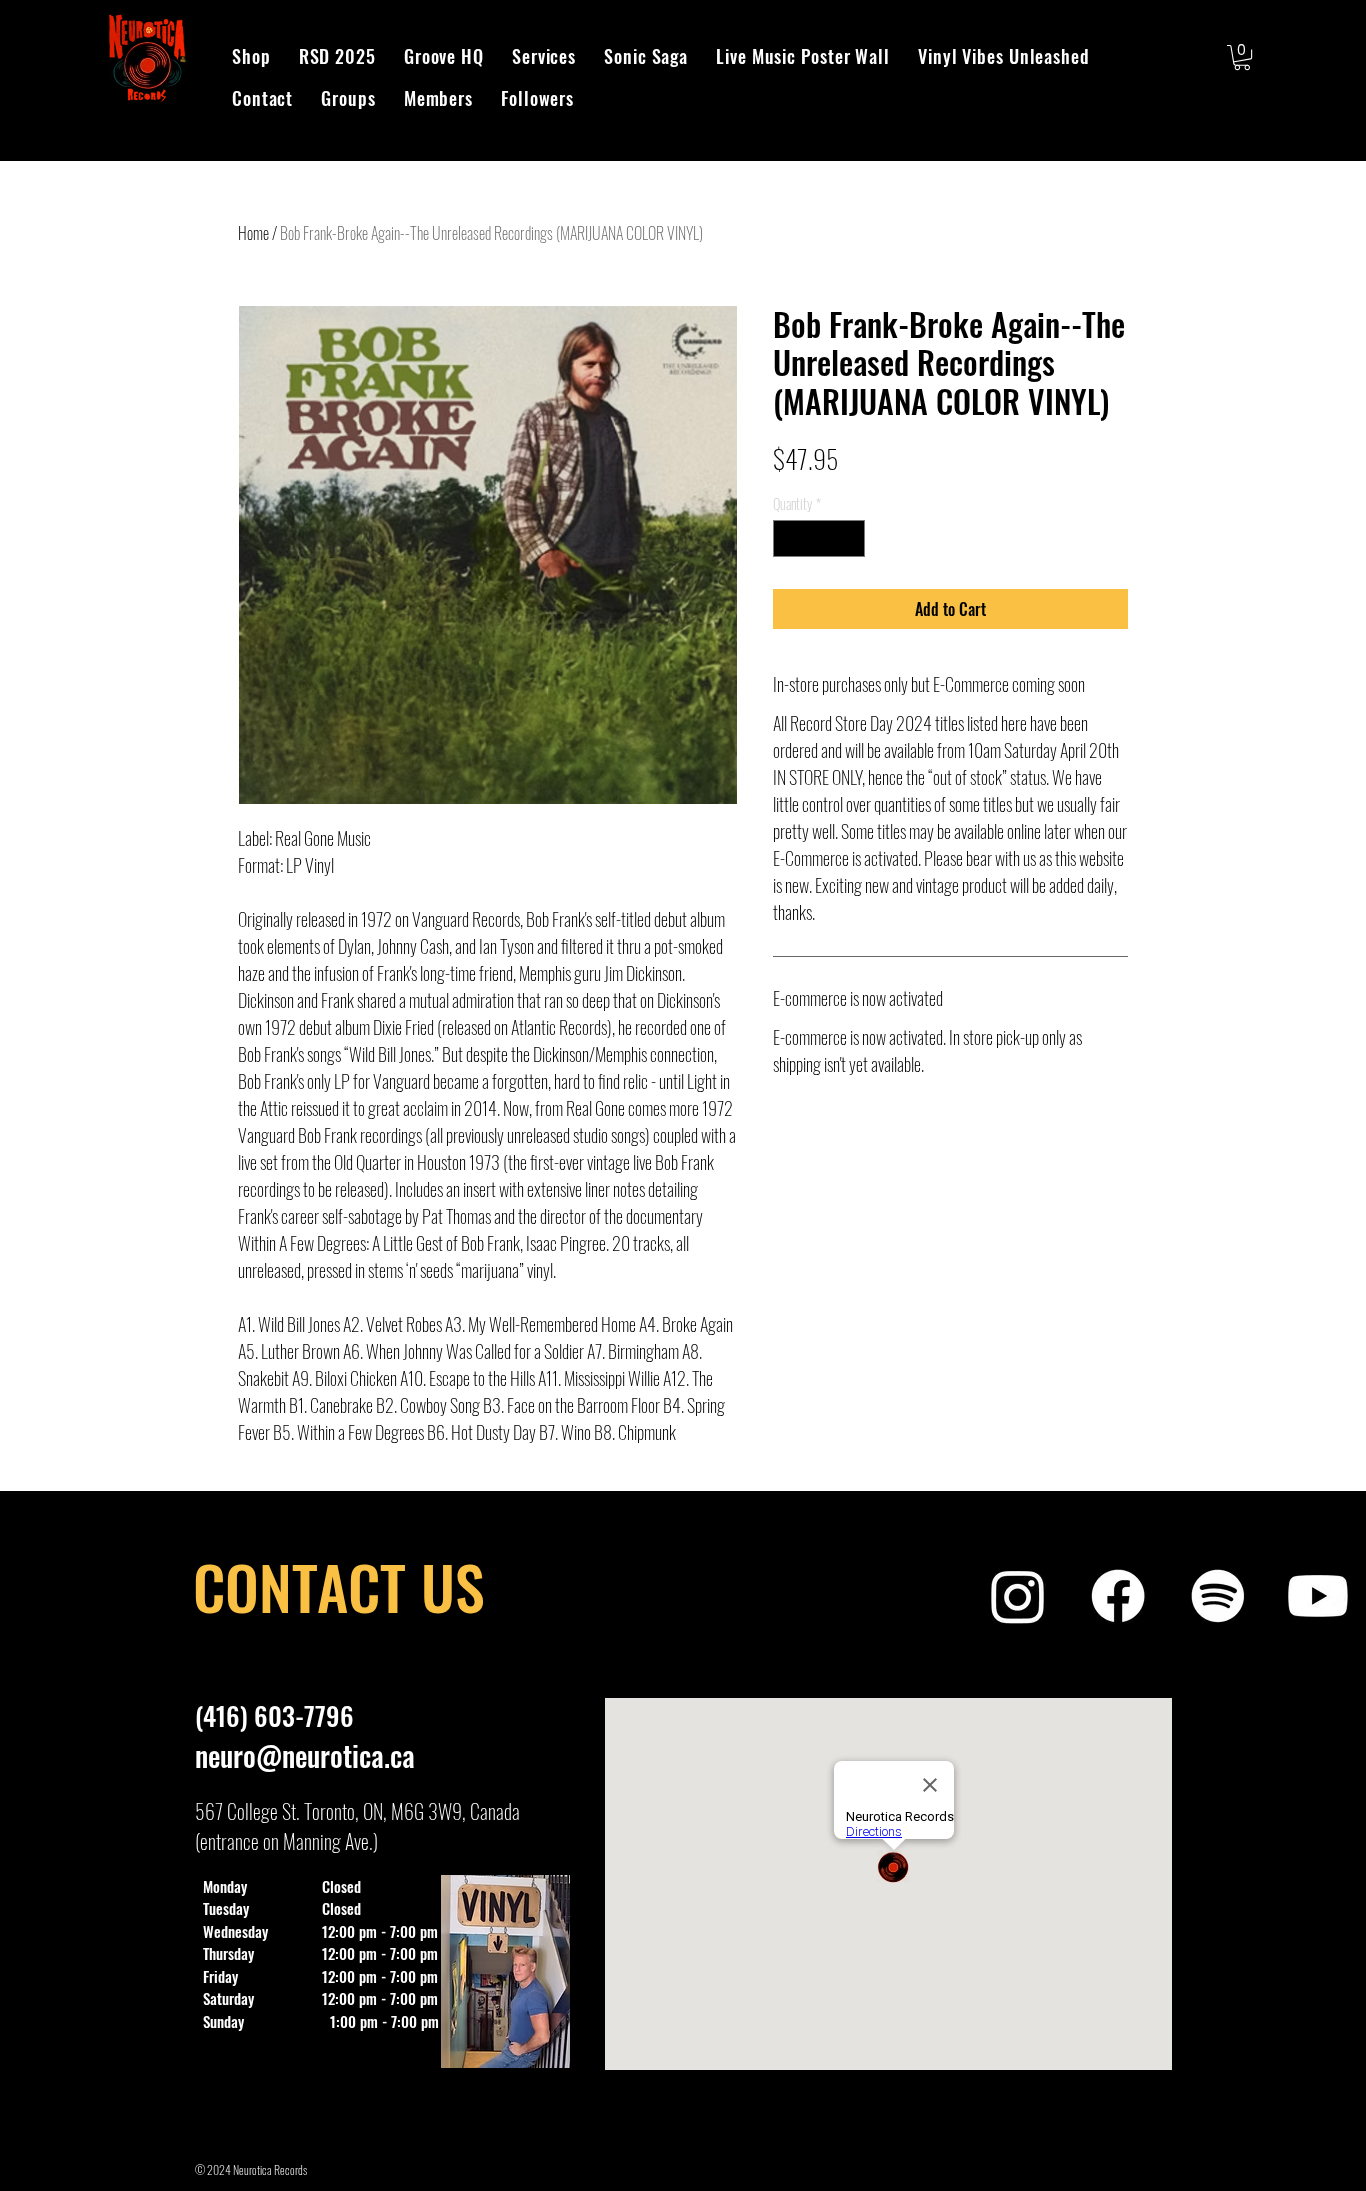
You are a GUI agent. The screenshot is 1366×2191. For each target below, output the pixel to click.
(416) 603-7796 (274, 1715)
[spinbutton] (819, 538)
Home (253, 233)
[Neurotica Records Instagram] (1018, 1596)
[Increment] (849, 538)
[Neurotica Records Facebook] (1118, 1596)
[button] (1242, 57)
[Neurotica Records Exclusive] (1318, 1596)
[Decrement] (788, 538)
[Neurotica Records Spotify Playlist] (1218, 1596)
